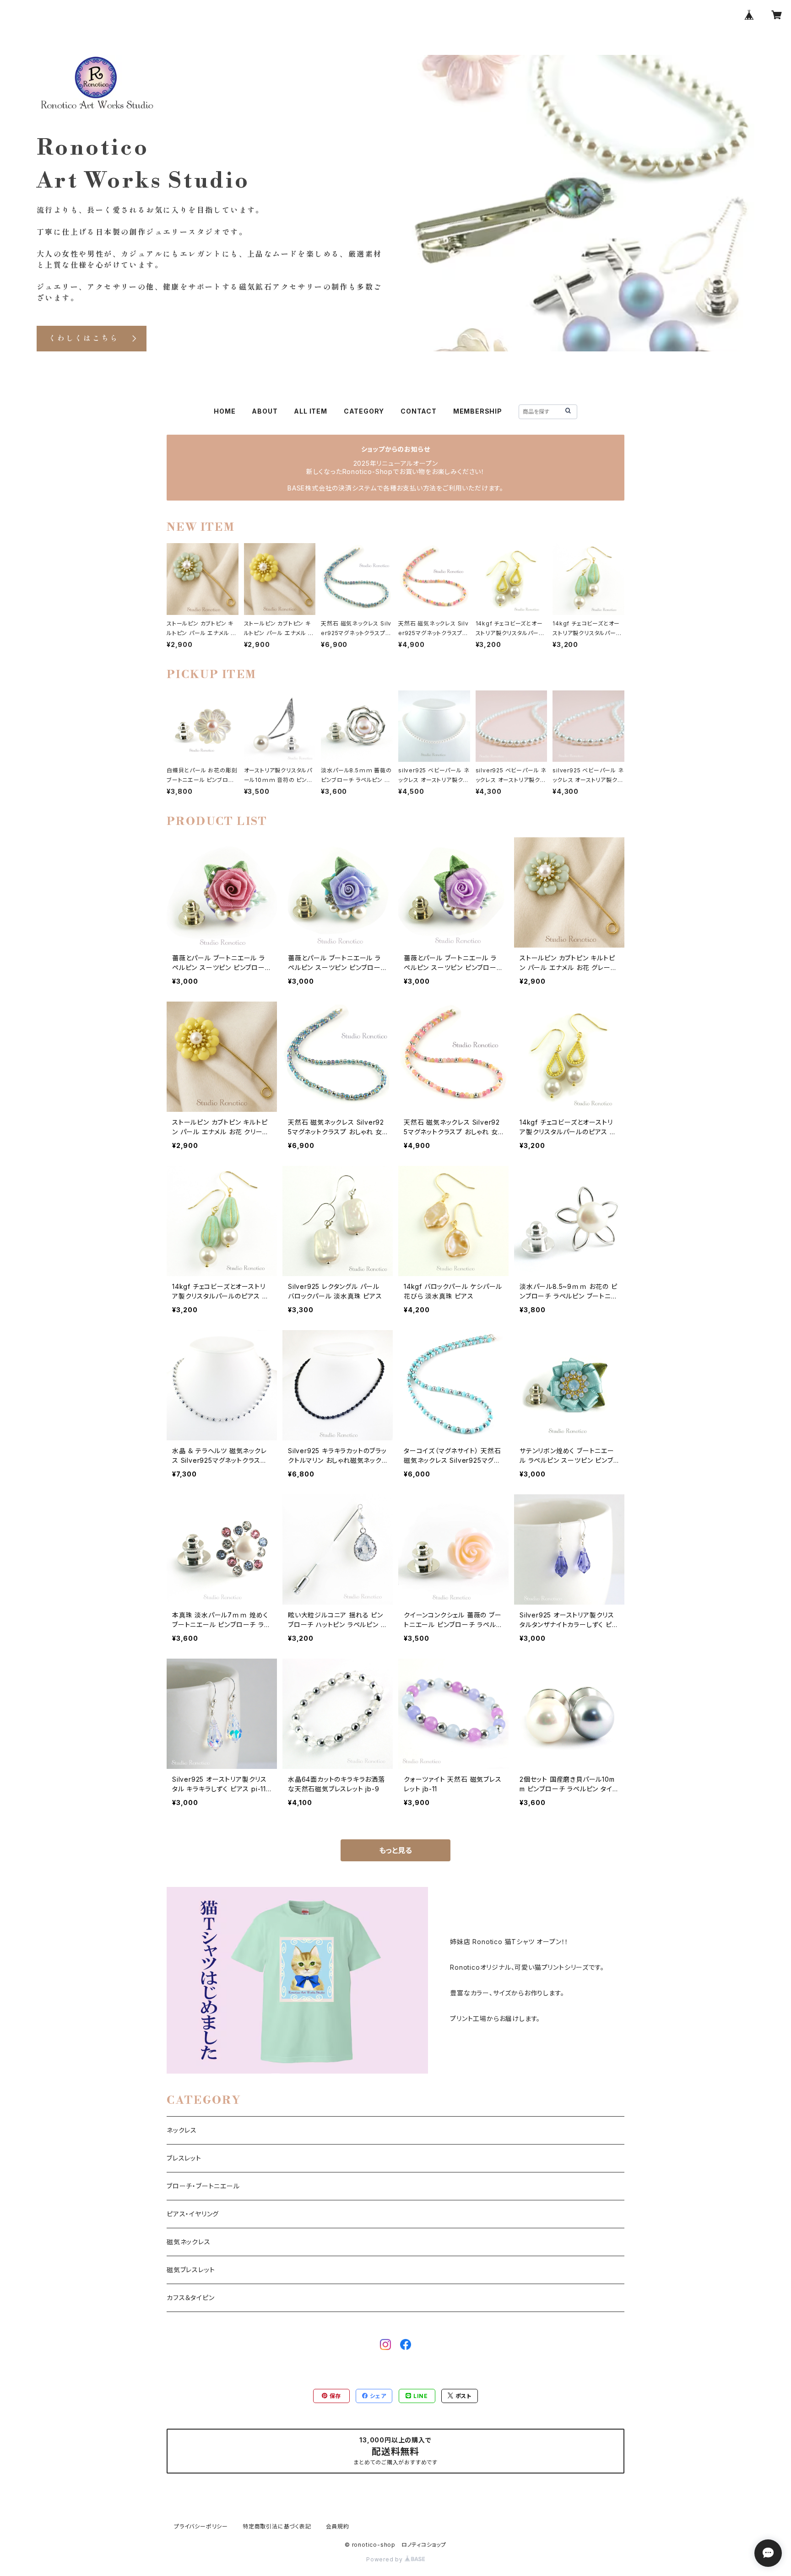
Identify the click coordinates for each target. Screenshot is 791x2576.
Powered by (385, 2559)
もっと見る (395, 1850)
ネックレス (182, 2130)
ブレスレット (184, 2158)
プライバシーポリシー (201, 2526)
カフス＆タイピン (190, 2298)
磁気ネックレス (189, 2242)
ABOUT (265, 411)
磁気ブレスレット (191, 2270)
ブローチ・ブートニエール (203, 2186)
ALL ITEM (310, 411)
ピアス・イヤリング (193, 2214)
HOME (225, 411)
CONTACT (419, 411)
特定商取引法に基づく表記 (277, 2526)
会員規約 (338, 2526)
